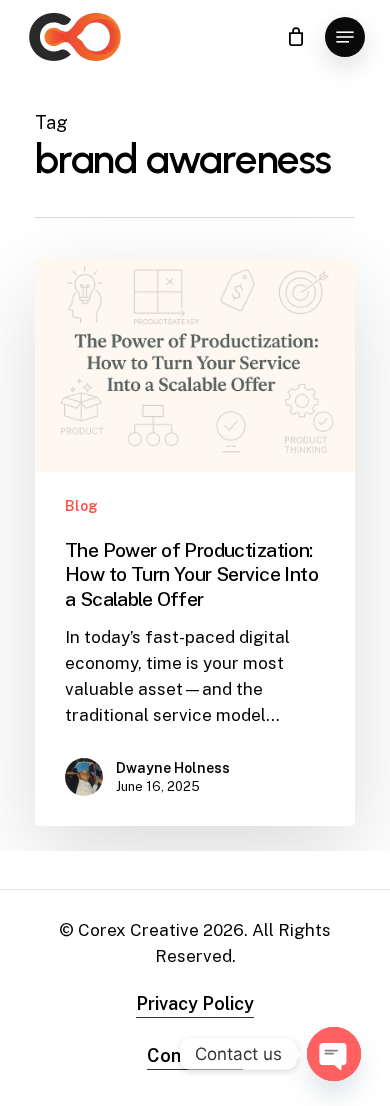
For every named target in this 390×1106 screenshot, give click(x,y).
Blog (81, 506)
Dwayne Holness (173, 768)
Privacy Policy (195, 1003)
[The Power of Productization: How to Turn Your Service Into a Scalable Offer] (195, 542)
